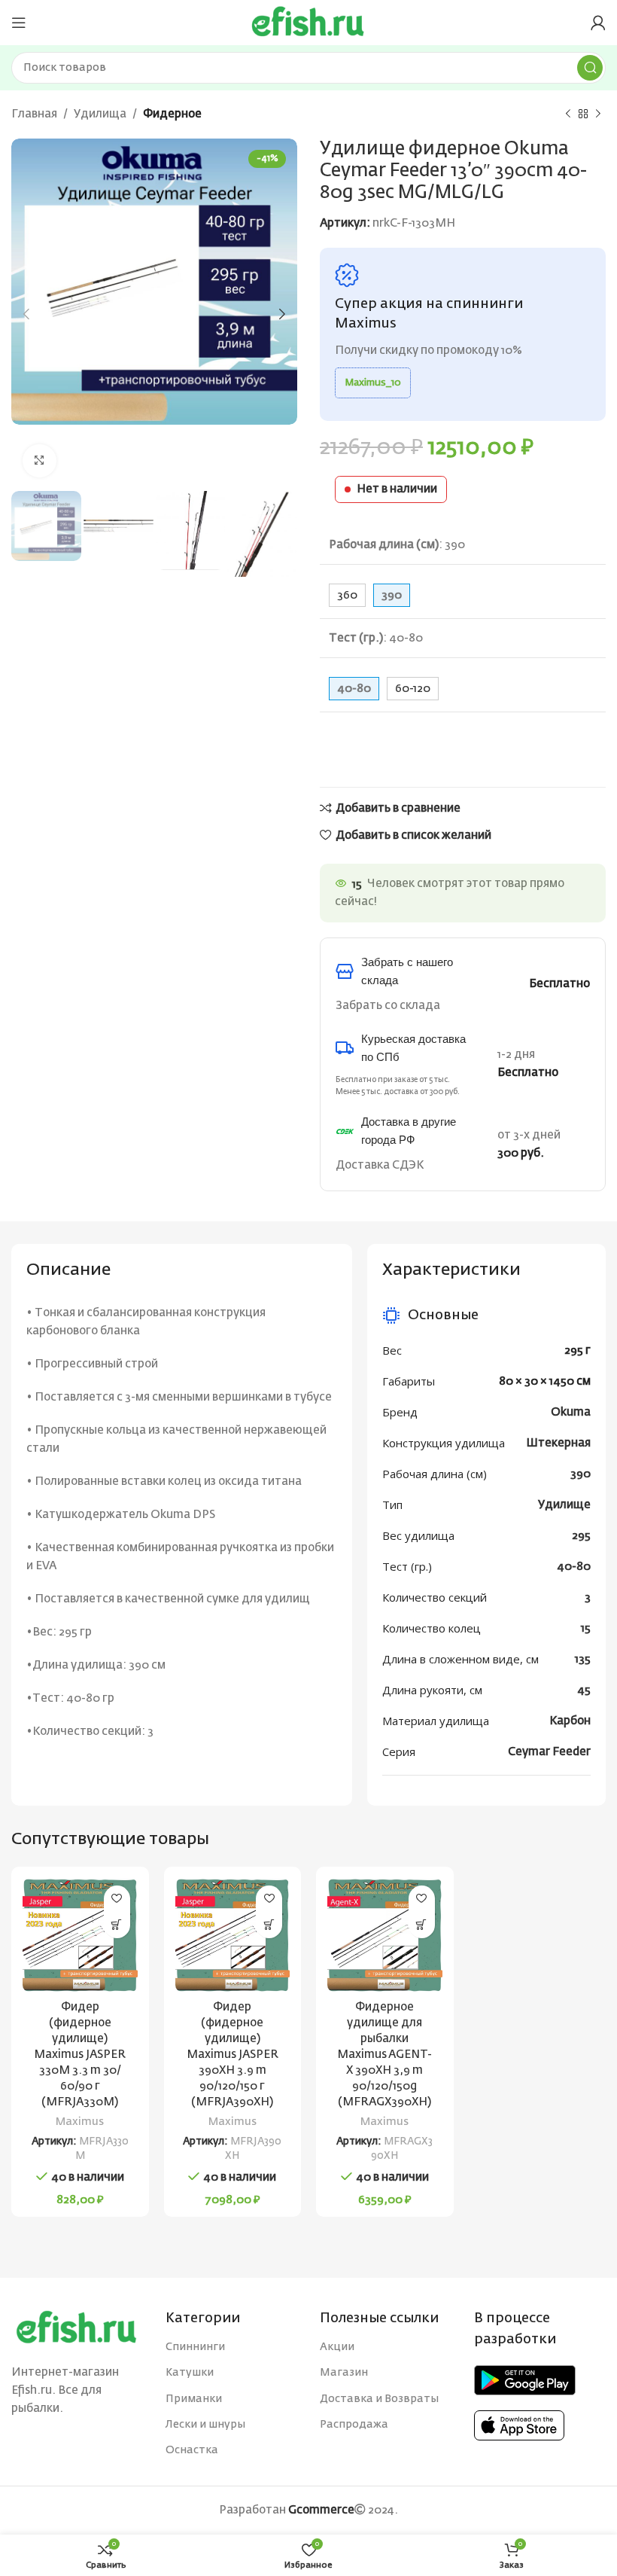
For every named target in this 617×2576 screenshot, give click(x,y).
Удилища (100, 114)
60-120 (413, 689)
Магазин (344, 2373)
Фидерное (172, 114)
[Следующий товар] (598, 114)
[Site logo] (308, 22)
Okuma (571, 1412)
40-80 (574, 1567)
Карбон (570, 1721)
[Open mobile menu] (19, 23)
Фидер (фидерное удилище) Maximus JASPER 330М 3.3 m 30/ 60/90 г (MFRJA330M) (80, 2055)
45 (584, 1690)
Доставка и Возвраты (379, 2399)
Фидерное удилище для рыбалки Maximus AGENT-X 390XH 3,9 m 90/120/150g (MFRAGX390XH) (384, 2055)
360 (347, 595)
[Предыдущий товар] (568, 114)
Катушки (190, 2373)
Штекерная (558, 1443)
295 (581, 1536)
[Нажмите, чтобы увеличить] (40, 461)
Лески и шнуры (205, 2425)
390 (581, 1474)
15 (586, 1628)
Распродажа (354, 2425)
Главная (34, 114)
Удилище (564, 1505)
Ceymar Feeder (549, 1752)
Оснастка (192, 2450)
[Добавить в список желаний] (117, 1899)
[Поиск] (590, 68)
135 (583, 1659)
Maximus (80, 2122)
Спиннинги (195, 2347)
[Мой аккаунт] (598, 23)
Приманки (194, 2399)
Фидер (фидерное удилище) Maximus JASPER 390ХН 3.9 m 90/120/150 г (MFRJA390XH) (233, 2055)
